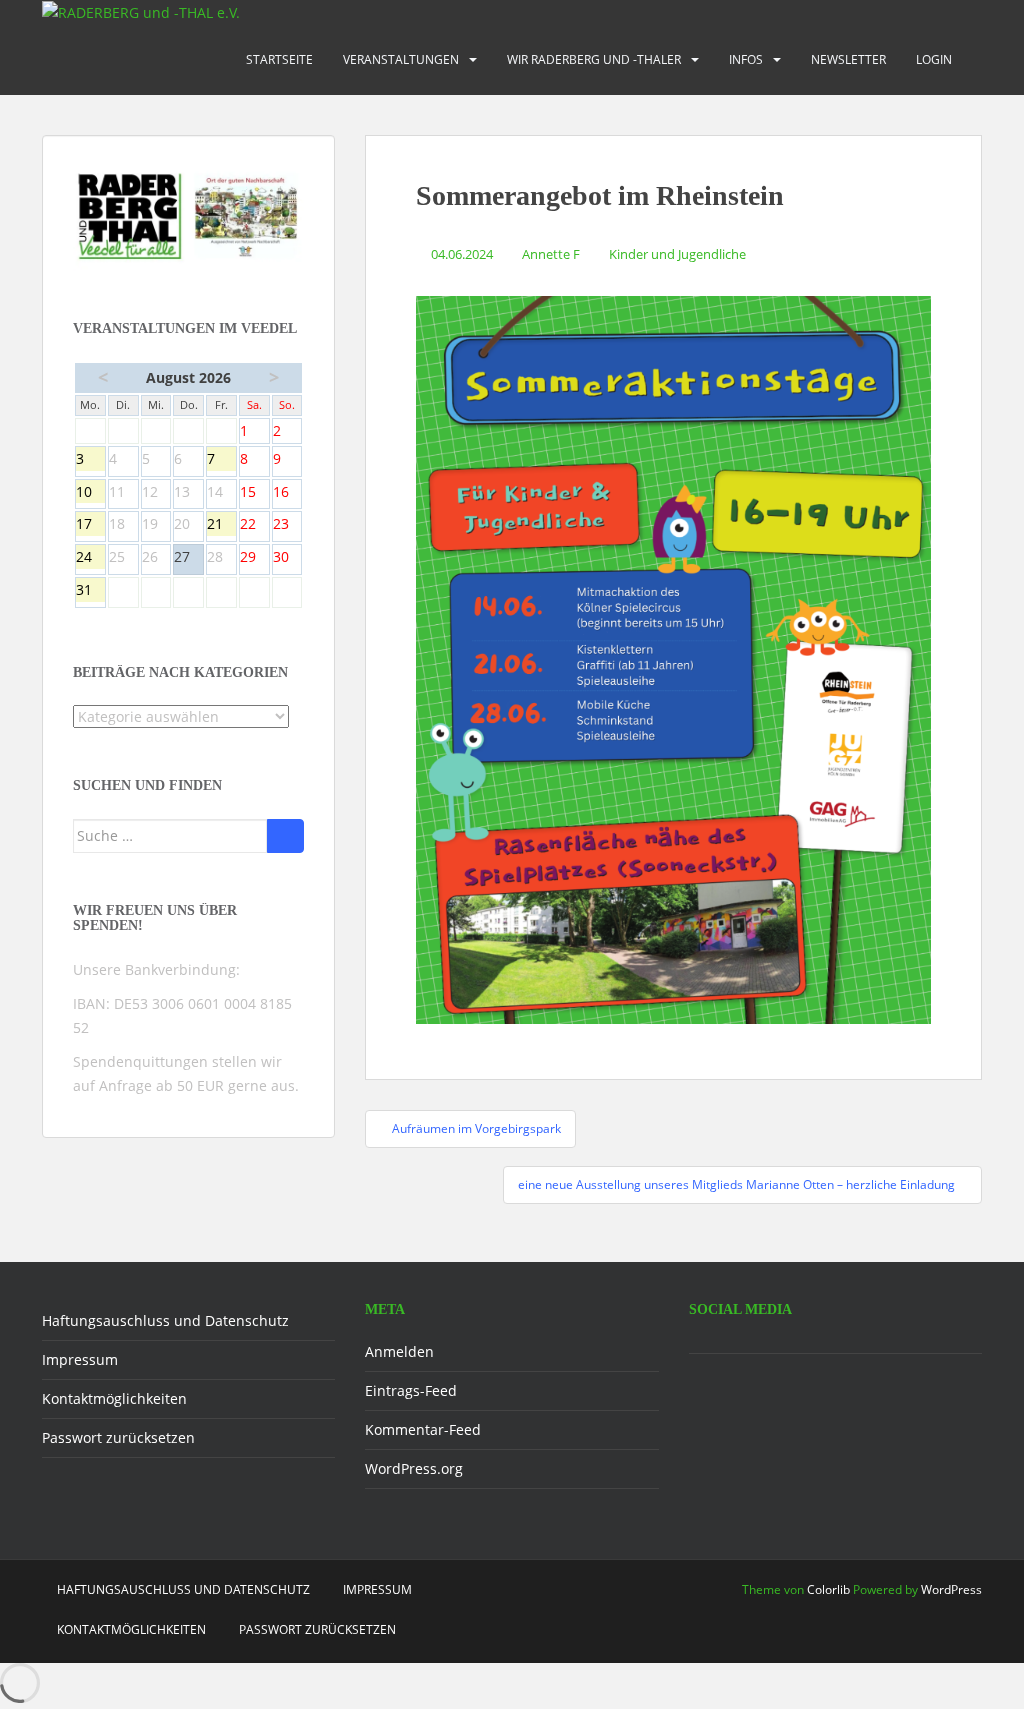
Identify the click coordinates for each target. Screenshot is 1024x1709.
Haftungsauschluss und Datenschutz (165, 1320)
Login (934, 59)
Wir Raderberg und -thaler (594, 59)
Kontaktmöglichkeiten (114, 1398)
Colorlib (828, 1589)
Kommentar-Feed (423, 1429)
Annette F (551, 254)
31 (90, 591)
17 (90, 525)
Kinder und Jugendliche (677, 254)
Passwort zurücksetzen (118, 1437)
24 (90, 558)
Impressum (80, 1359)
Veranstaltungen (401, 59)
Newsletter (848, 59)
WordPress (951, 1589)
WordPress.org (414, 1468)
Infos (746, 59)
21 (221, 525)
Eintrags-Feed (411, 1390)
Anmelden (399, 1351)
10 (90, 493)
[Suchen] (285, 836)
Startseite (279, 59)
